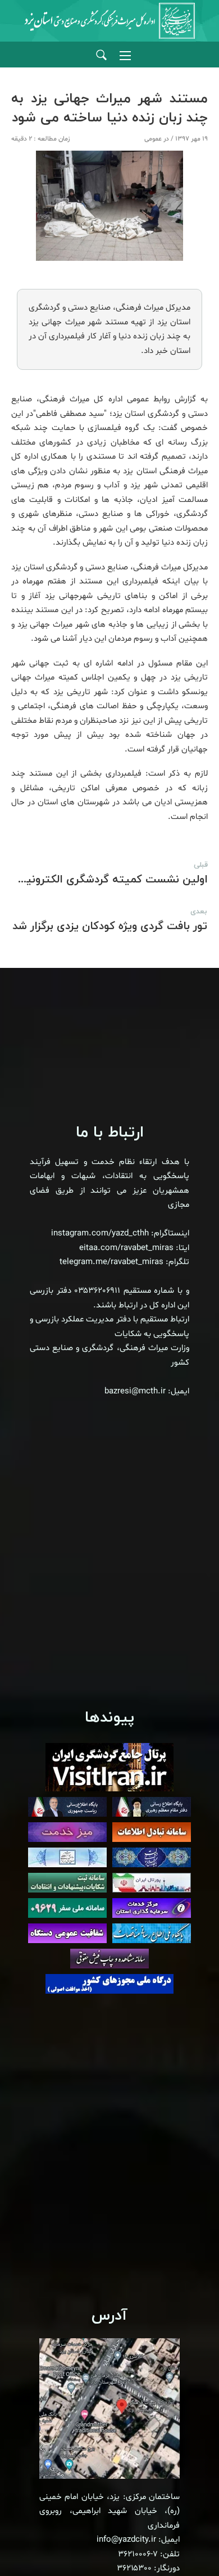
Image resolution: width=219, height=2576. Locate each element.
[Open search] (101, 55)
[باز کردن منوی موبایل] (125, 56)
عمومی (153, 139)
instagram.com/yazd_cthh (100, 1233)
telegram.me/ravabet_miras (111, 1262)
